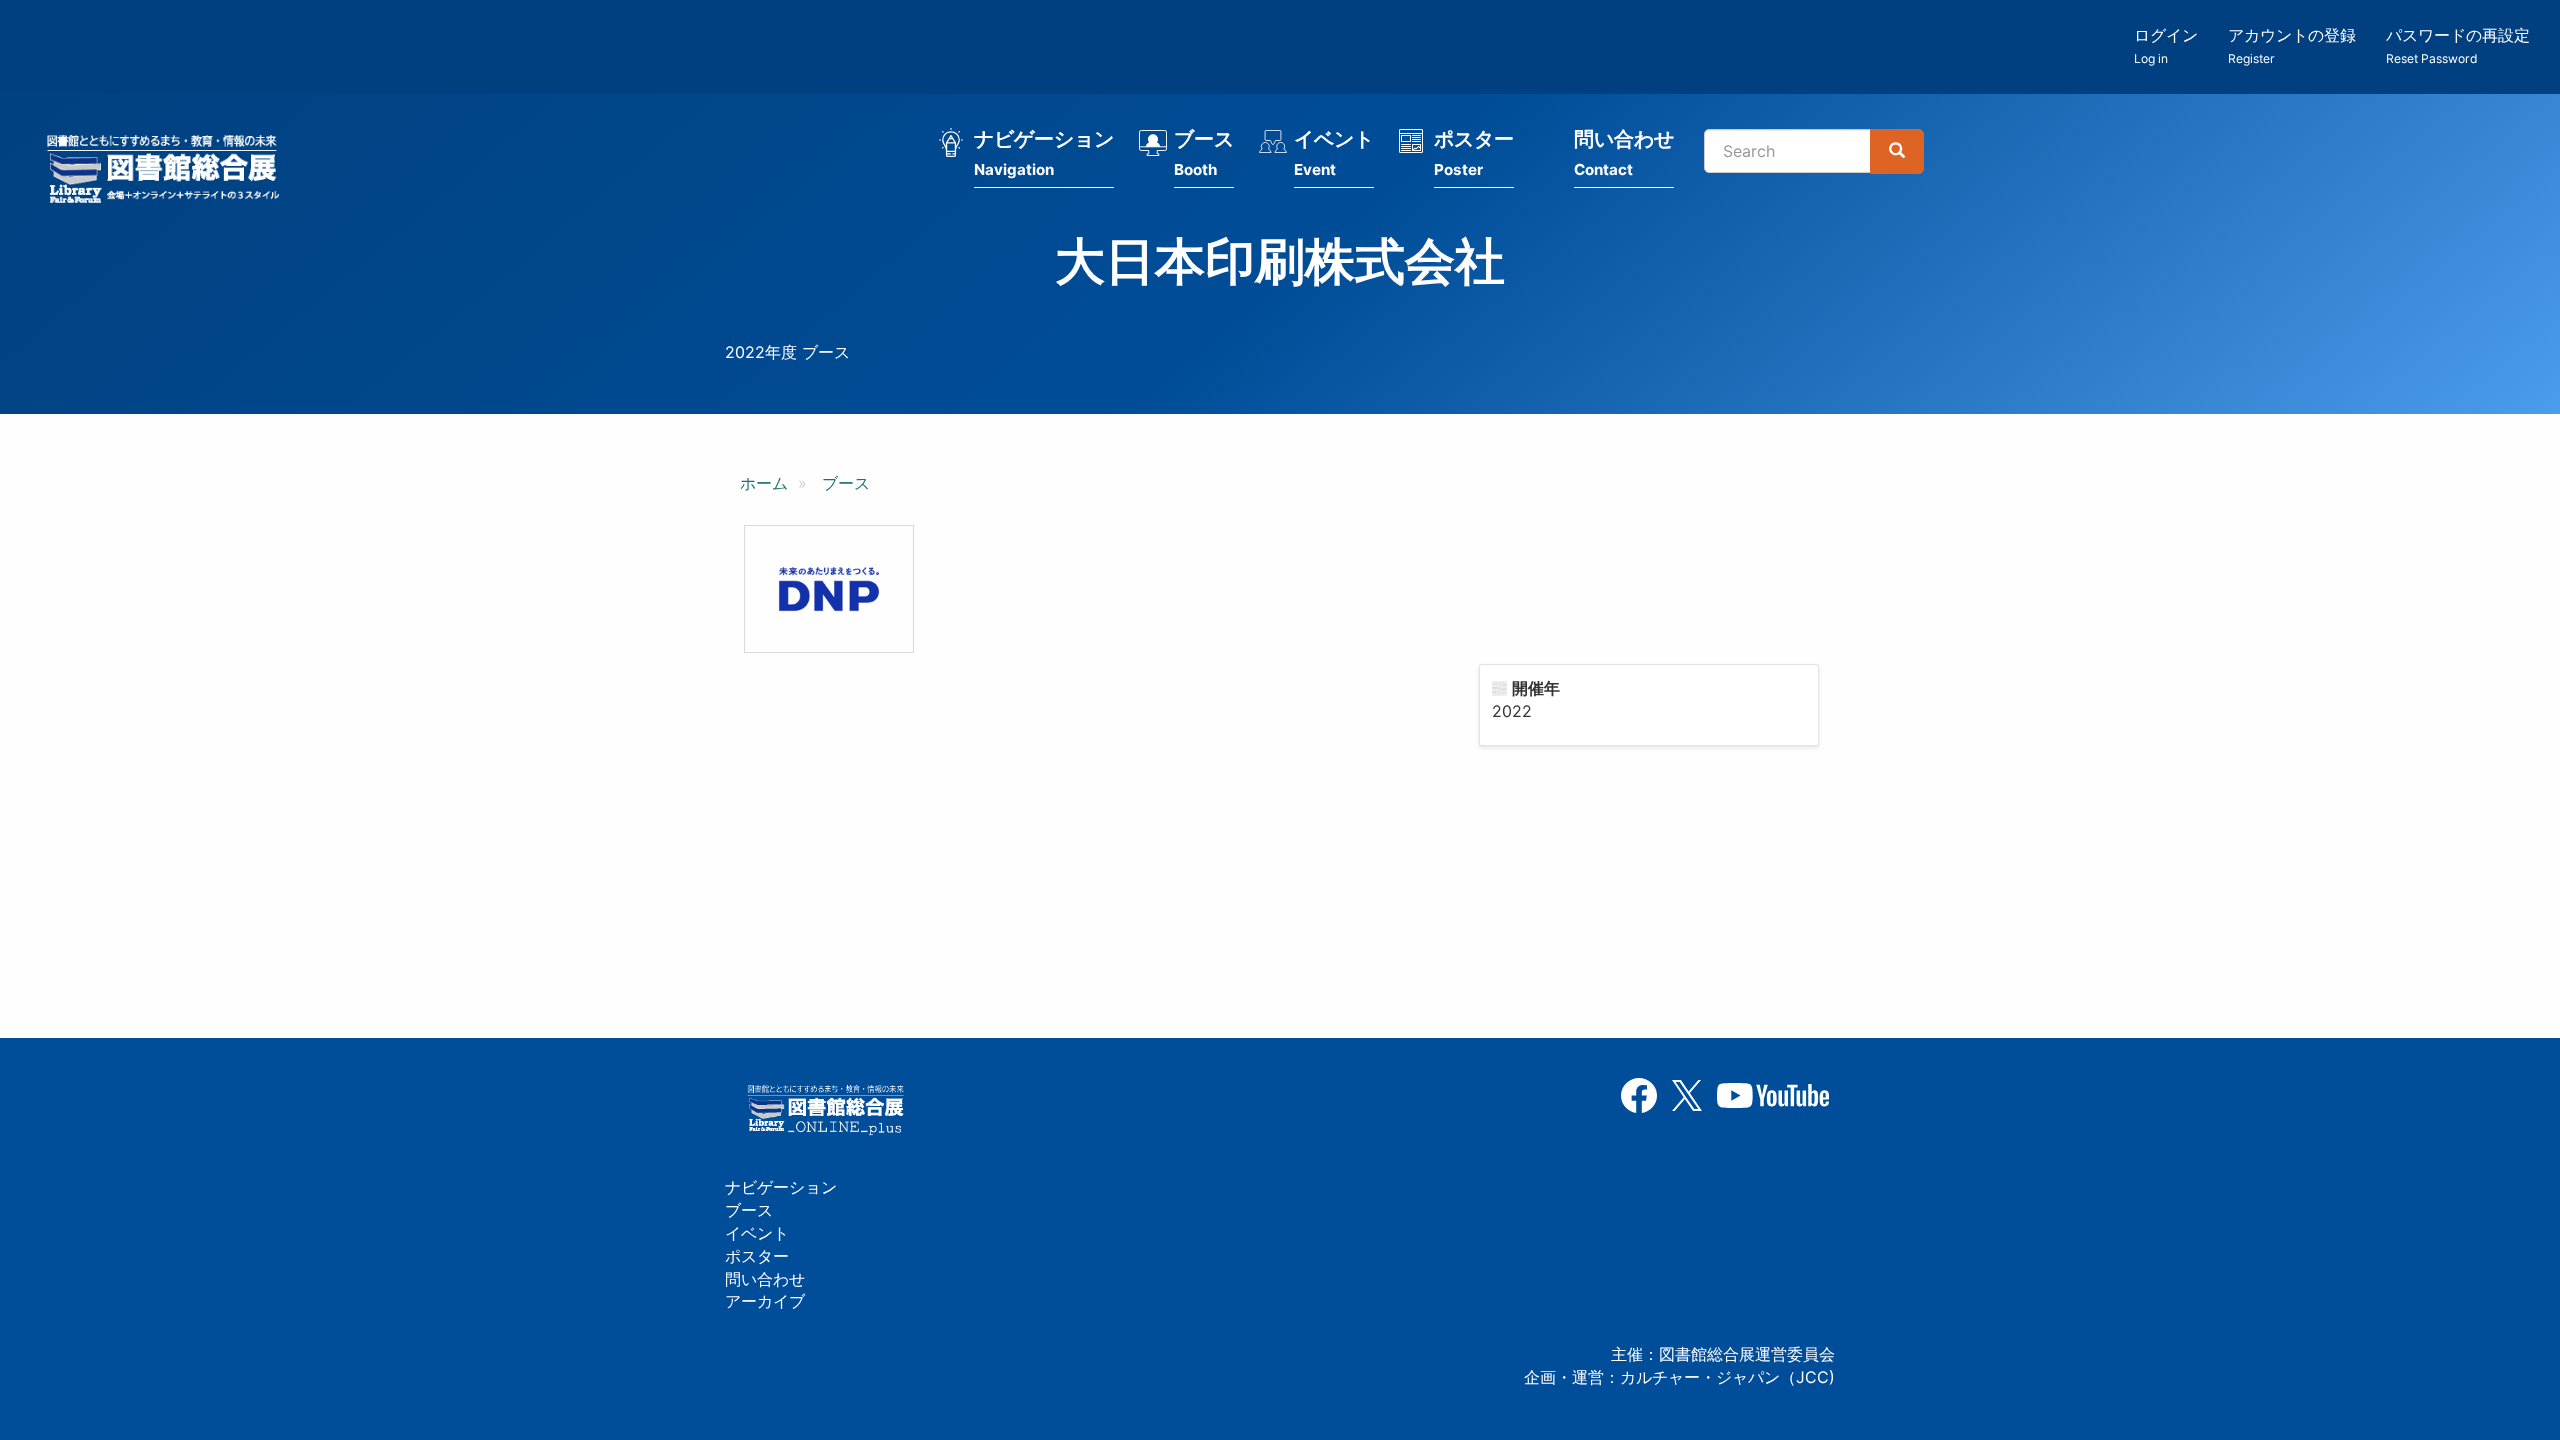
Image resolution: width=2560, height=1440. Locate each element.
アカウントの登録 (2292, 45)
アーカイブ (765, 1301)
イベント (1334, 153)
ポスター (1474, 153)
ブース (1204, 153)
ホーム (764, 483)
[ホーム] (169, 172)
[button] (829, 589)
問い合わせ (1624, 153)
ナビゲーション (1044, 153)
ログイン (2166, 45)
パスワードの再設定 (2458, 45)
